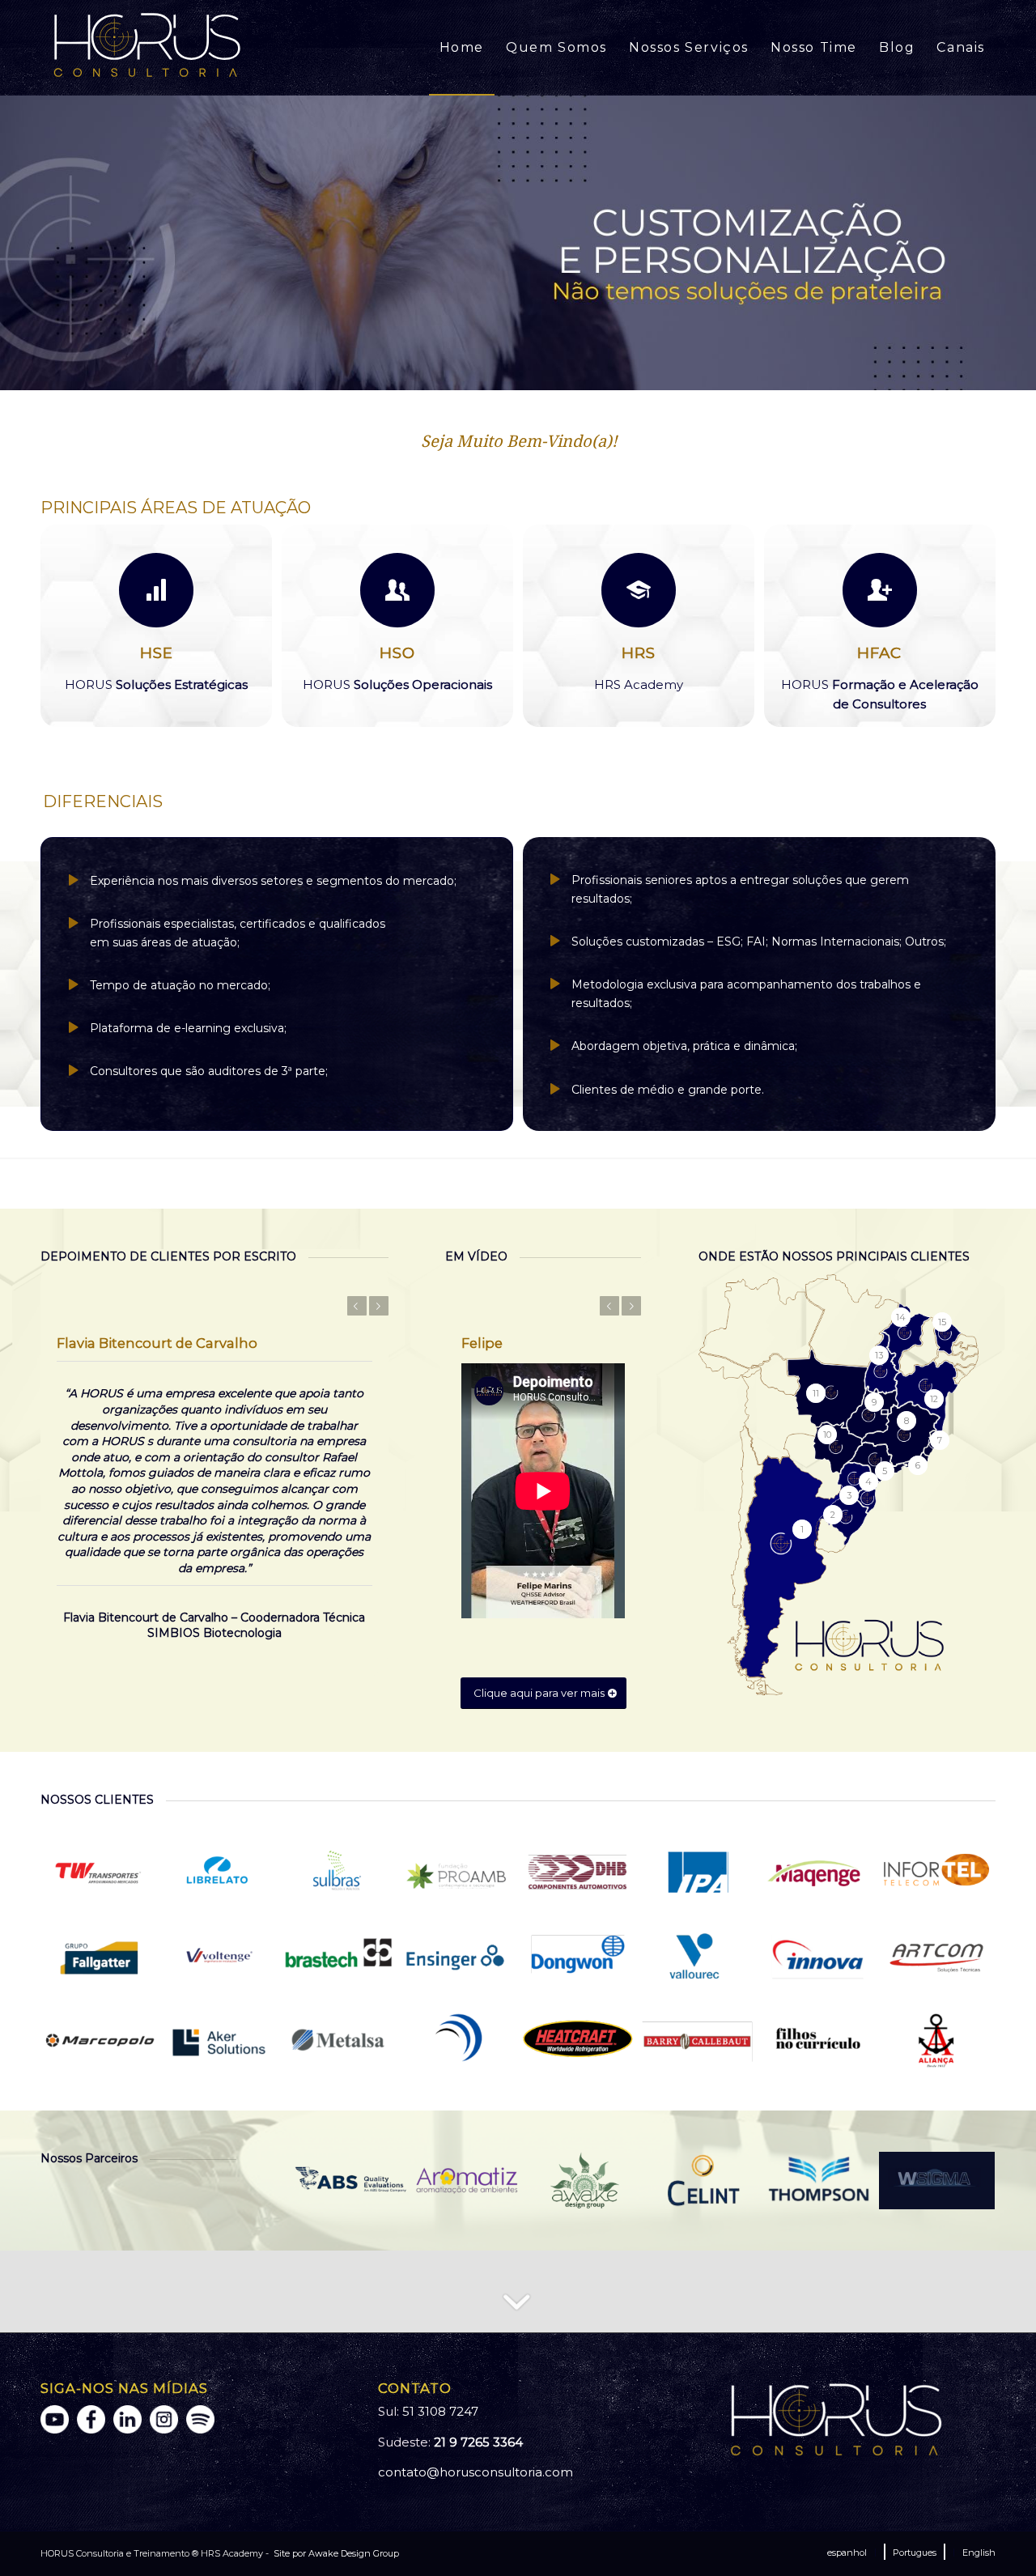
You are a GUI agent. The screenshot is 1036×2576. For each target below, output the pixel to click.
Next (1022, 242)
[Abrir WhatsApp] (996, 2535)
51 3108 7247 (440, 2411)
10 (557, 372)
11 (570, 372)
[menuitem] (462, 48)
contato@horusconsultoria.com (476, 2472)
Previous (14, 242)
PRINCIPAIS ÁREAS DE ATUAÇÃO (176, 508)
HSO (397, 653)
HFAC (879, 653)
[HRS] (639, 590)
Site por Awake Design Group (335, 2553)
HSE (157, 653)
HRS (639, 653)
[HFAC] (880, 590)
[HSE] (156, 590)
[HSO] (397, 590)
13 (596, 372)
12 (583, 372)
